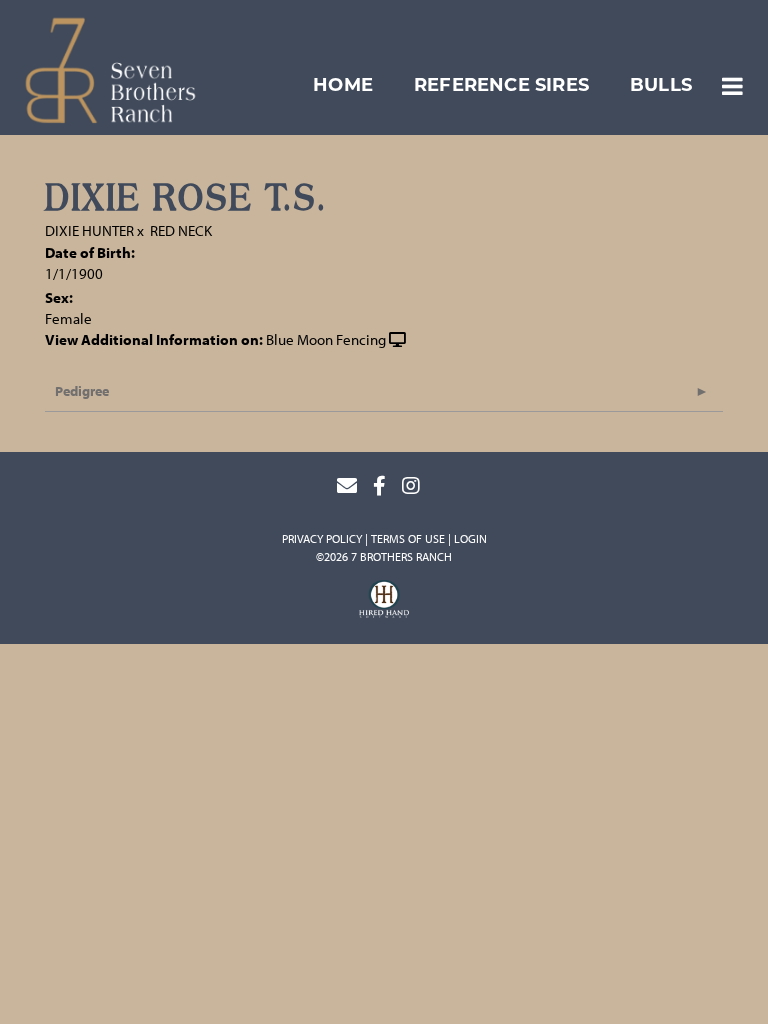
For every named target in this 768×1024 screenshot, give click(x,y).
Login (470, 538)
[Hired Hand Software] (384, 602)
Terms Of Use (408, 538)
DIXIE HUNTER (89, 230)
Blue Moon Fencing (326, 339)
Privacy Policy (322, 538)
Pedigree (82, 391)
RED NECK (181, 230)
